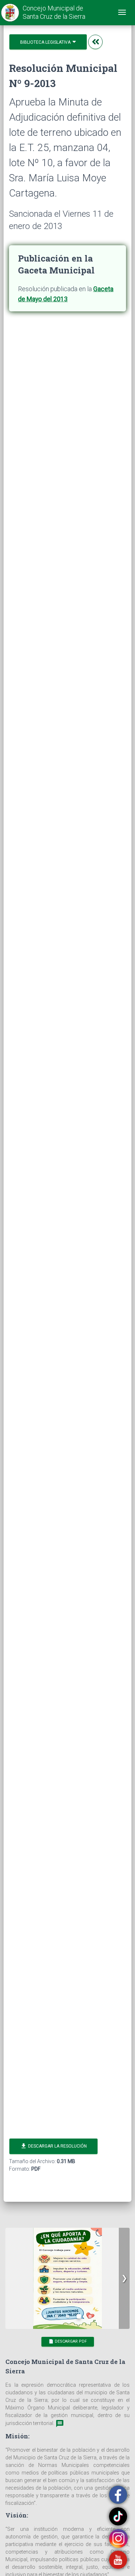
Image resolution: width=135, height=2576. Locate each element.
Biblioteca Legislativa (46, 42)
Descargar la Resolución (53, 2146)
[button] (124, 2278)
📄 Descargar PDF (68, 2341)
